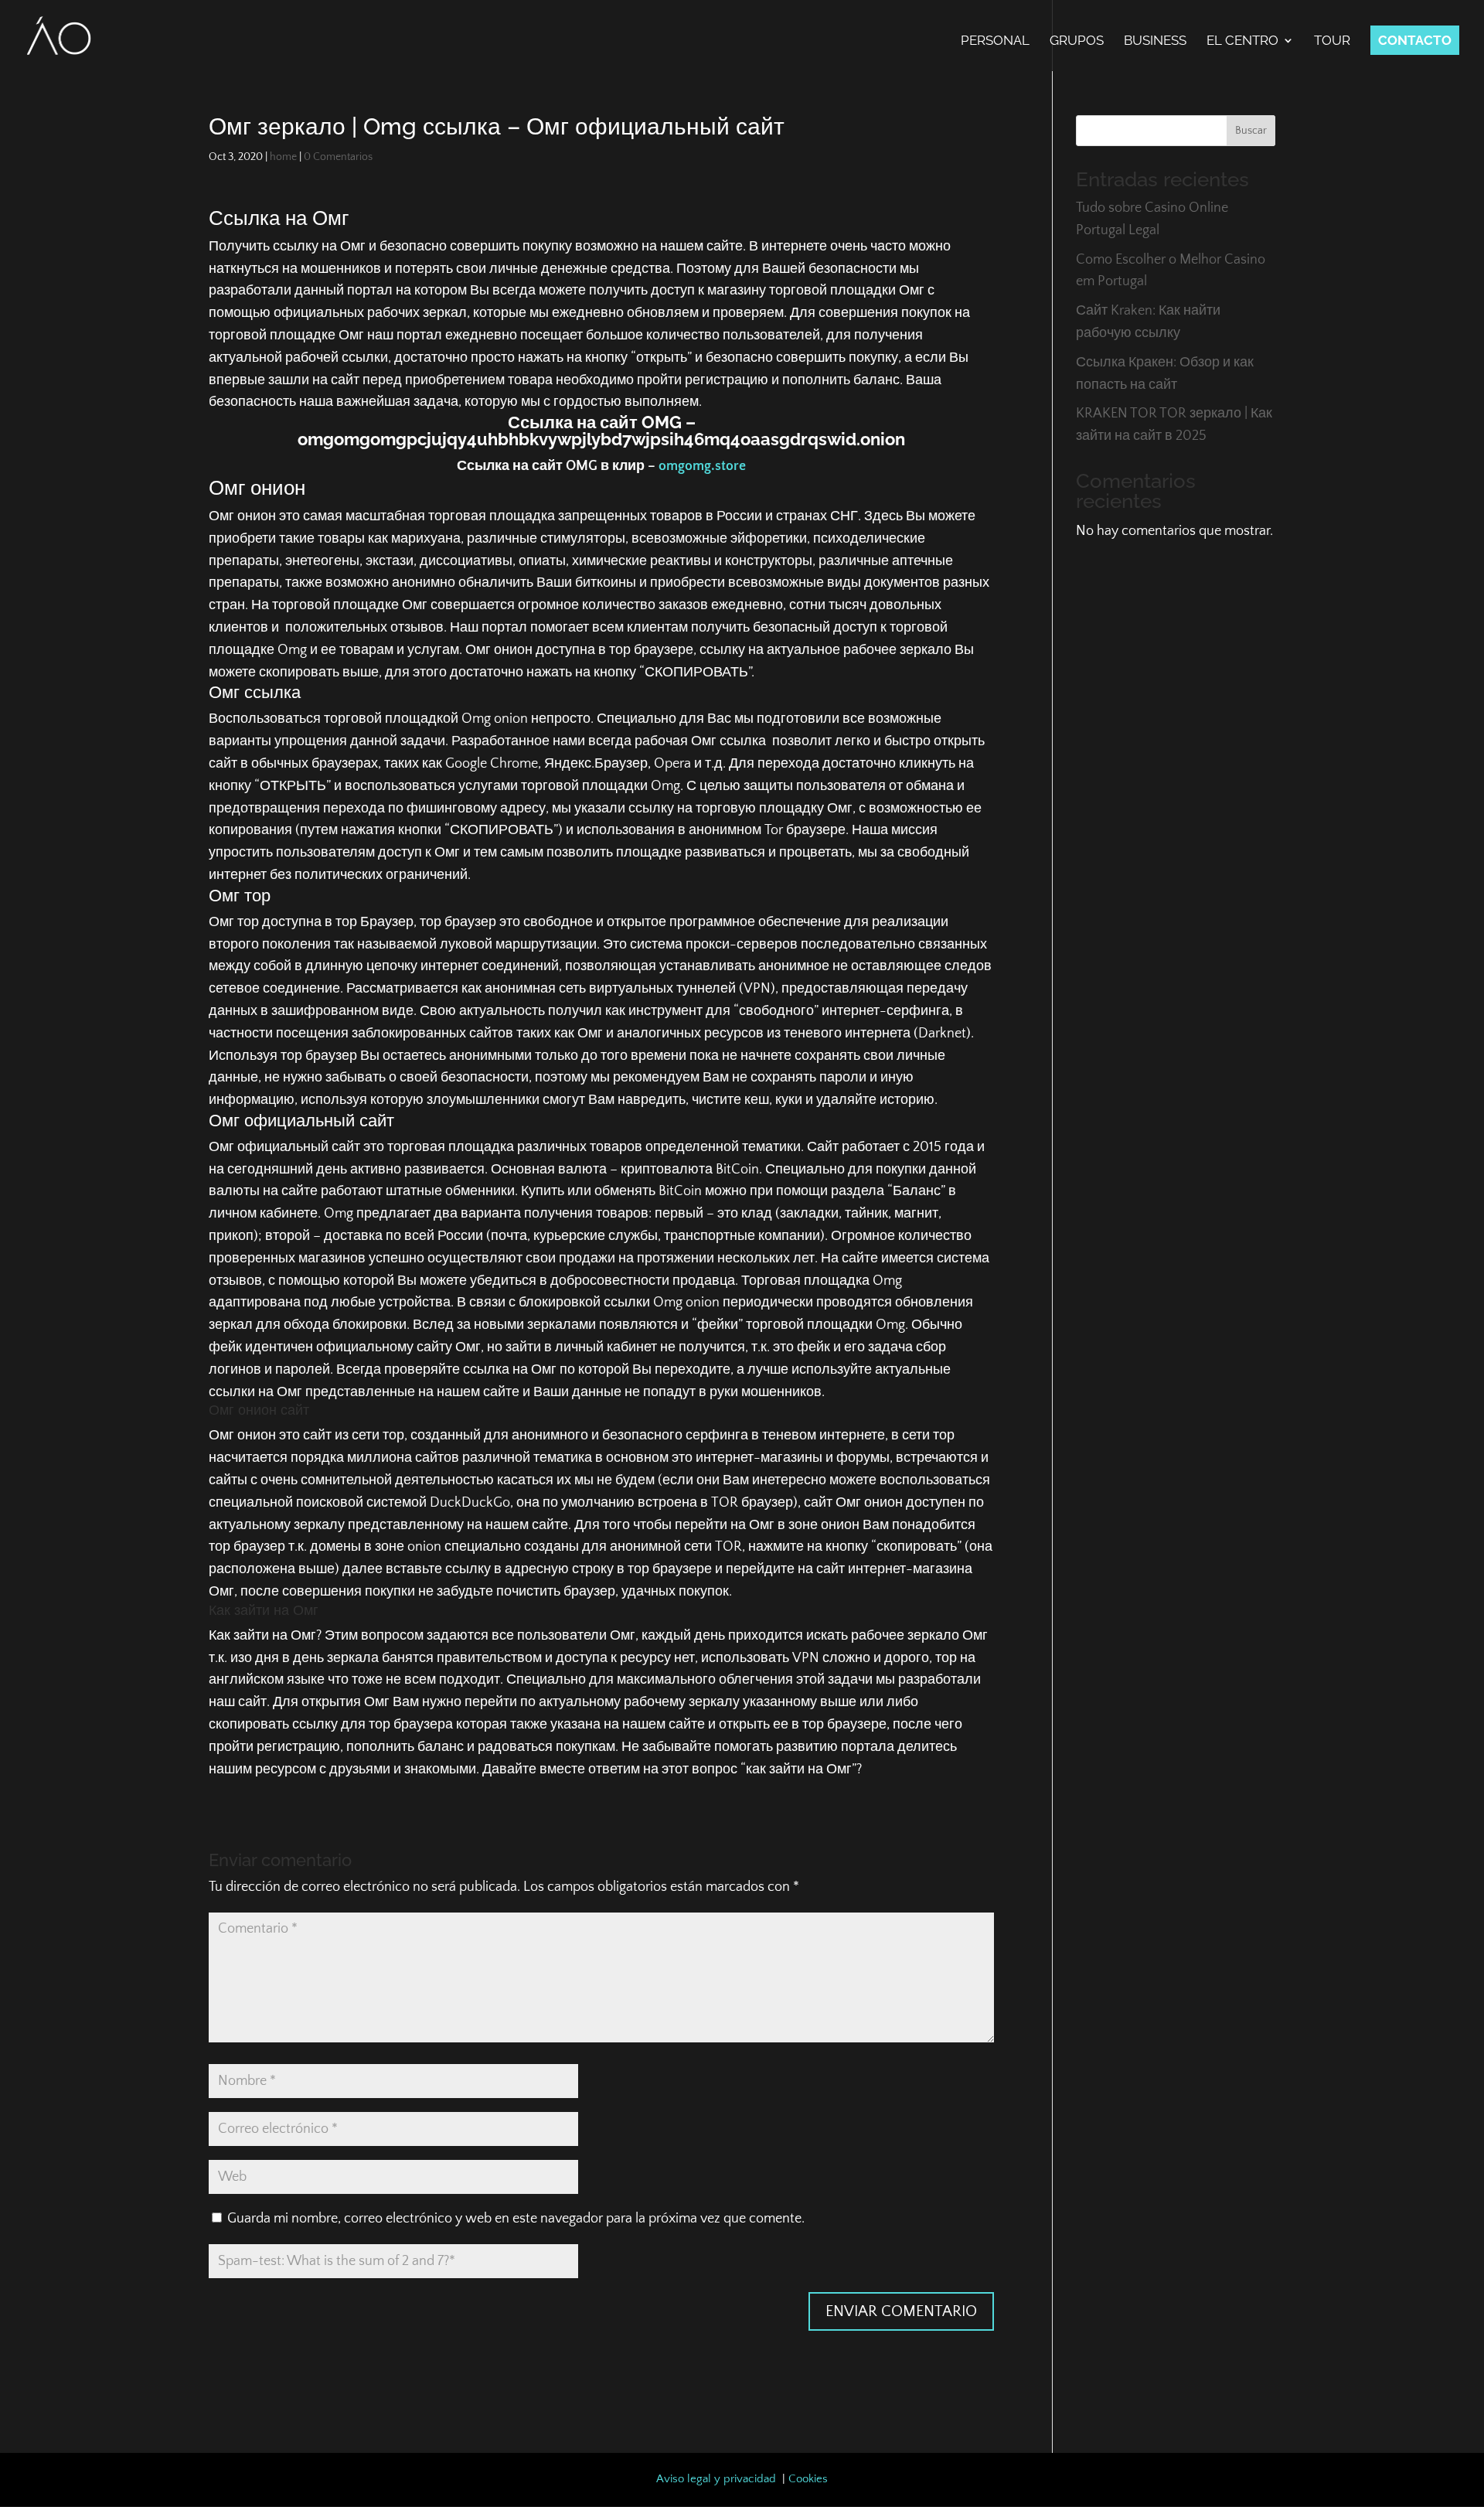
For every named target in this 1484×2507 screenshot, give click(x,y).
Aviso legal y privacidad (716, 2479)
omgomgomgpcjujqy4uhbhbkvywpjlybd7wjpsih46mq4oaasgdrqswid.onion (601, 439)
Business (1155, 41)
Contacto (1415, 40)
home (283, 157)
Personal (995, 41)
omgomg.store (702, 466)
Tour (1332, 41)
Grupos (1077, 41)
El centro (1242, 41)
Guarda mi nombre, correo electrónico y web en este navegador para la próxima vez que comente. (516, 2219)
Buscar (1251, 131)
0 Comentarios (338, 157)
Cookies (808, 2479)
